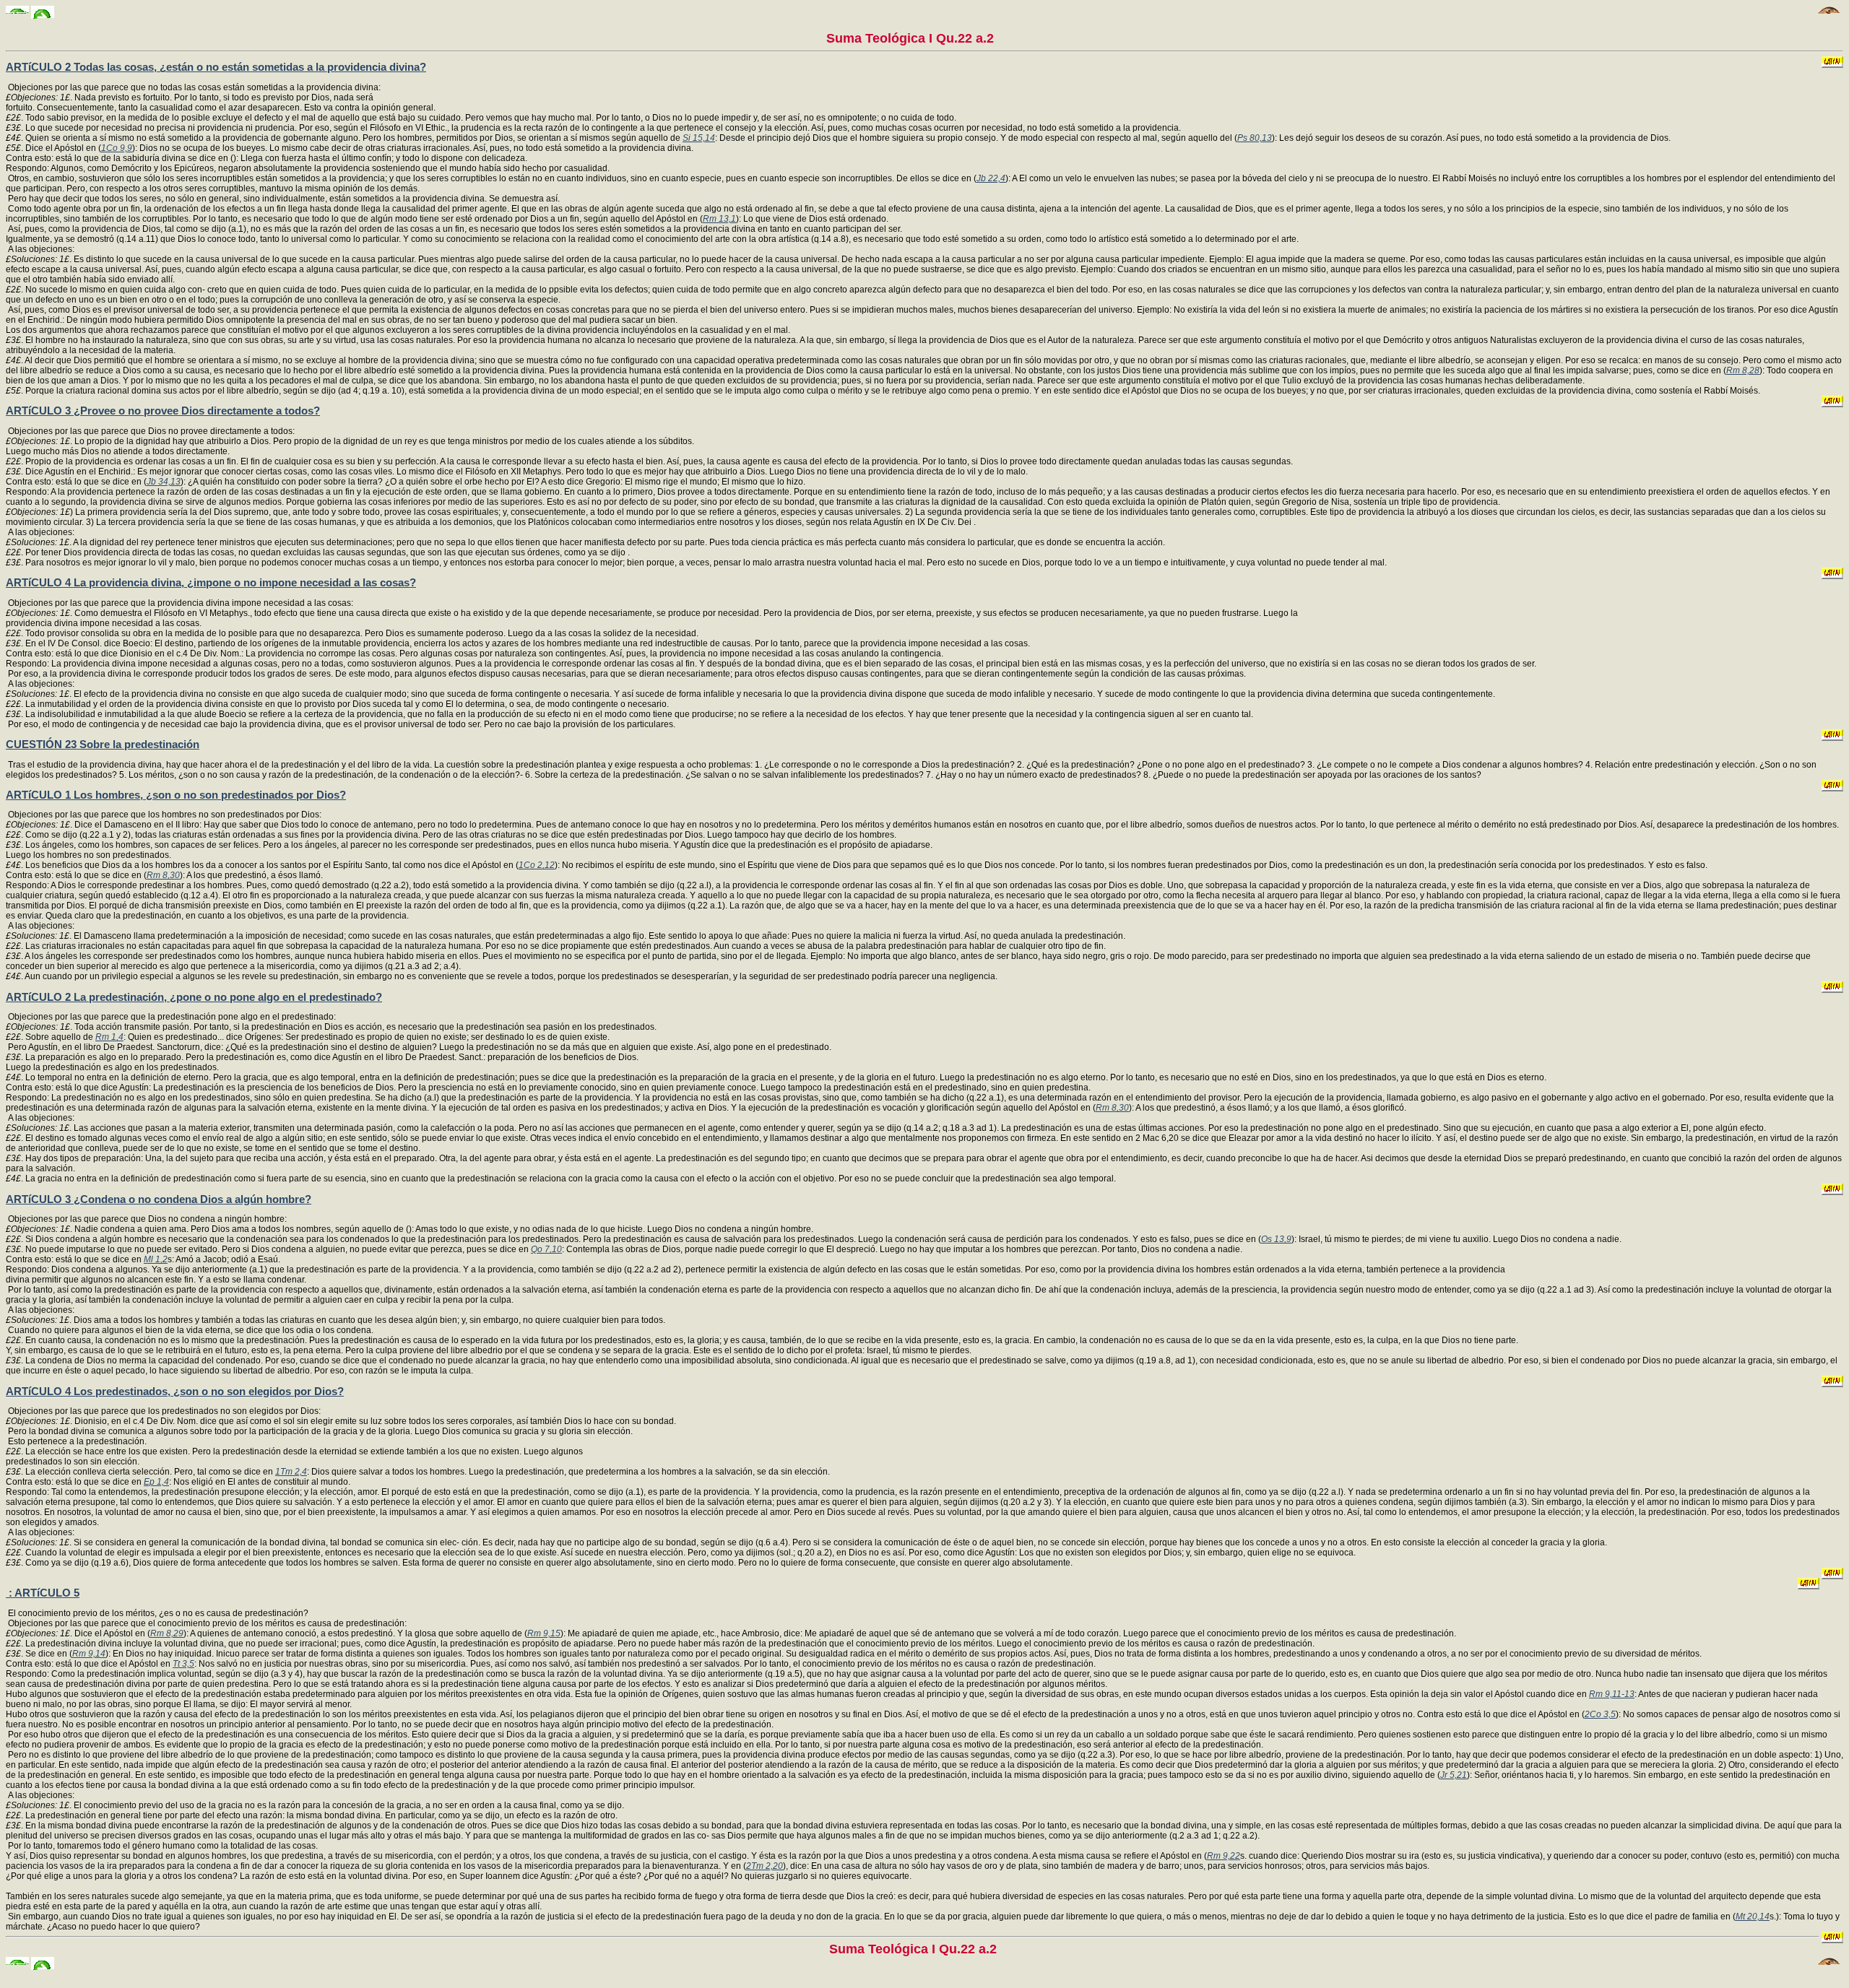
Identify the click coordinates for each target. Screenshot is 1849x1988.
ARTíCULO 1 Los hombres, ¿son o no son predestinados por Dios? (176, 795)
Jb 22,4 (991, 178)
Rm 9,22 (1224, 1856)
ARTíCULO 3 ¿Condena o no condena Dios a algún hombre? (159, 1199)
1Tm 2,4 (291, 1472)
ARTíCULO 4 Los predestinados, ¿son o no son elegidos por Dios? (175, 1391)
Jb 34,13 (164, 482)
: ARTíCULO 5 (43, 1593)
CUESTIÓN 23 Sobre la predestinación (103, 744)
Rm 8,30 (163, 875)
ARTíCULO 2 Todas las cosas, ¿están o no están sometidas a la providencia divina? (216, 67)
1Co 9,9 (117, 148)
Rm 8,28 (1743, 370)
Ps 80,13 (1255, 138)
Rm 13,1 (719, 219)
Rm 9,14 (89, 1654)
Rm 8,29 (167, 1633)
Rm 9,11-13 (1612, 1694)
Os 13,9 (1276, 1239)
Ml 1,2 (156, 1259)
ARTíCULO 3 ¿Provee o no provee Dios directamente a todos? (163, 411)
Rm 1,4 (109, 1037)
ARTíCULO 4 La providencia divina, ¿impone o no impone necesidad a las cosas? (211, 582)
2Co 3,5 (1600, 1714)
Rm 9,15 (544, 1633)
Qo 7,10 (546, 1249)
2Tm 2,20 (765, 1866)
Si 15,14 (699, 138)
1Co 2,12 (537, 865)
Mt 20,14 (1753, 1917)
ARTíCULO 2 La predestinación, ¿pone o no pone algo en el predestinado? (194, 997)
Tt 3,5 (183, 1664)
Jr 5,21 (1454, 1775)
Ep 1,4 (156, 1482)
